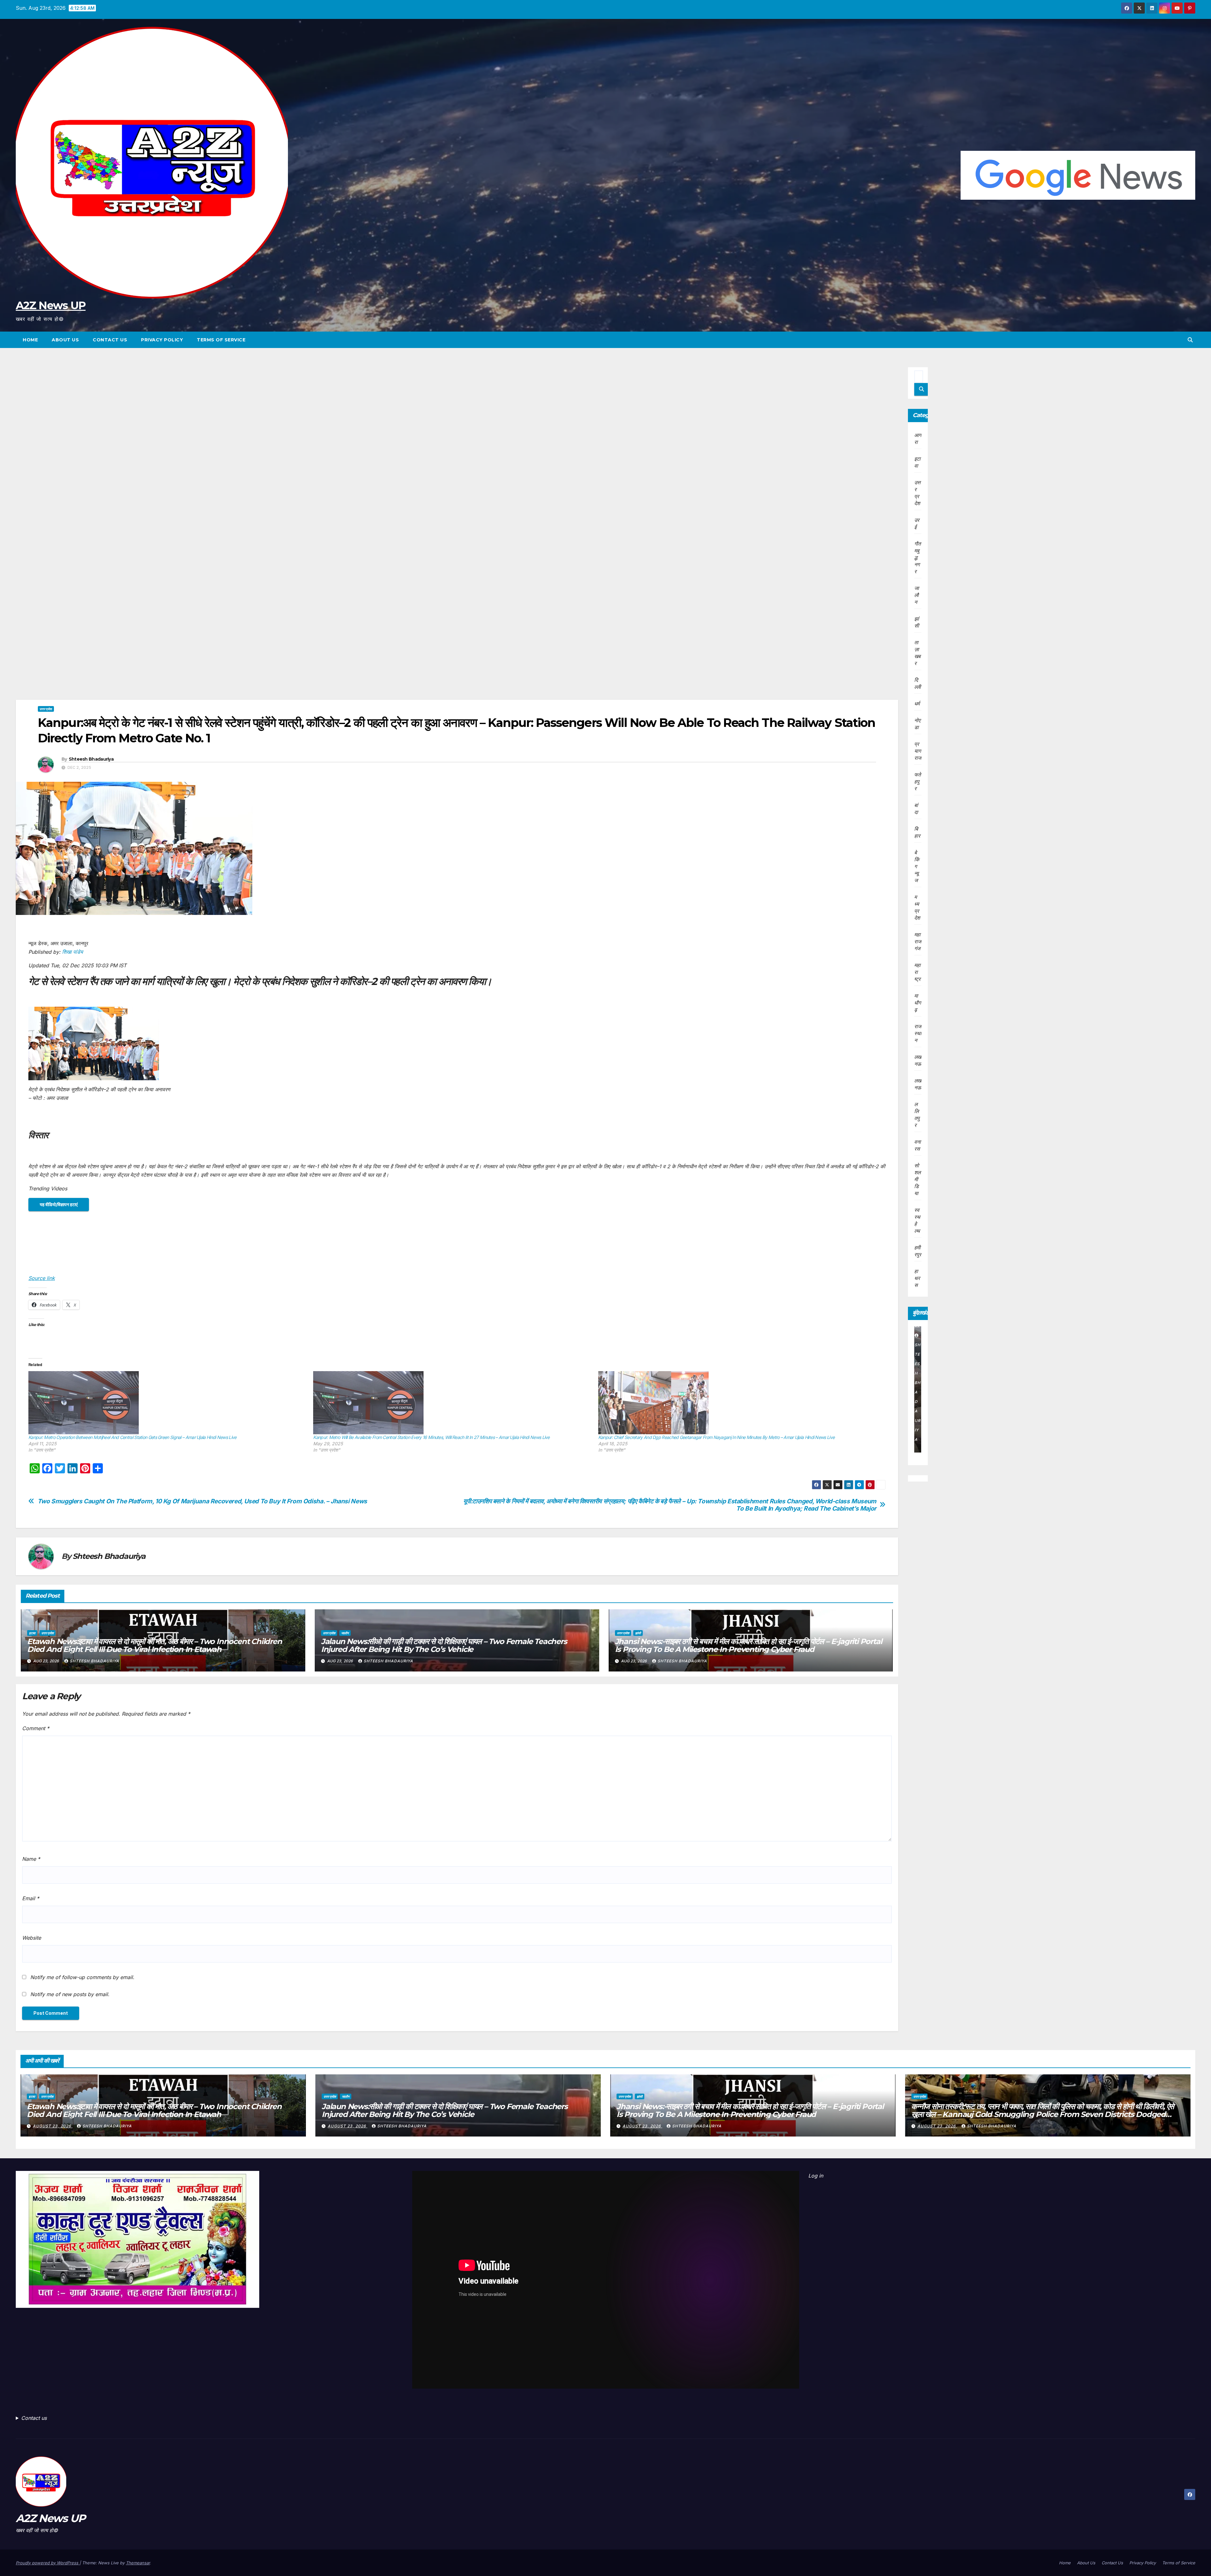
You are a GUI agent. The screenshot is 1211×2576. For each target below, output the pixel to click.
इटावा (32, 1633)
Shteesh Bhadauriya (91, 759)
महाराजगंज (918, 941)
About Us (65, 340)
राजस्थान (918, 1033)
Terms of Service (221, 340)
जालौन (345, 1633)
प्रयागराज (918, 751)
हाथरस (917, 1278)
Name (31, 1859)
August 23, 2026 (53, 2126)
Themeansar (138, 2563)
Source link (42, 1278)
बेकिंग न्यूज (917, 866)
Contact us (34, 2418)
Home (30, 340)
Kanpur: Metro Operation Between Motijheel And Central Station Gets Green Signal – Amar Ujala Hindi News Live (132, 1437)
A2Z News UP (51, 305)
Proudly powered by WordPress (48, 2563)
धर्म (917, 704)
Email (31, 1898)
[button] (1190, 340)
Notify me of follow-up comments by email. (82, 1977)
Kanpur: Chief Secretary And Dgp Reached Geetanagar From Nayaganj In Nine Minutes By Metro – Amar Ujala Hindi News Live (716, 1437)
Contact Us (110, 340)
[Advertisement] (457, 414)
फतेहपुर (918, 781)
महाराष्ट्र (918, 972)
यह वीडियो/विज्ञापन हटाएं (59, 1204)
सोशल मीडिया (917, 1179)
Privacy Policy (162, 340)
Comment (36, 1728)
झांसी (638, 1633)
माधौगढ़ (918, 1003)
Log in (816, 2176)
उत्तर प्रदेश (46, 709)
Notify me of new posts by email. (70, 1994)
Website (32, 1938)
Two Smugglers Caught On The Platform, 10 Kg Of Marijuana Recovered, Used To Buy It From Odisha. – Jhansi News (202, 1501)
